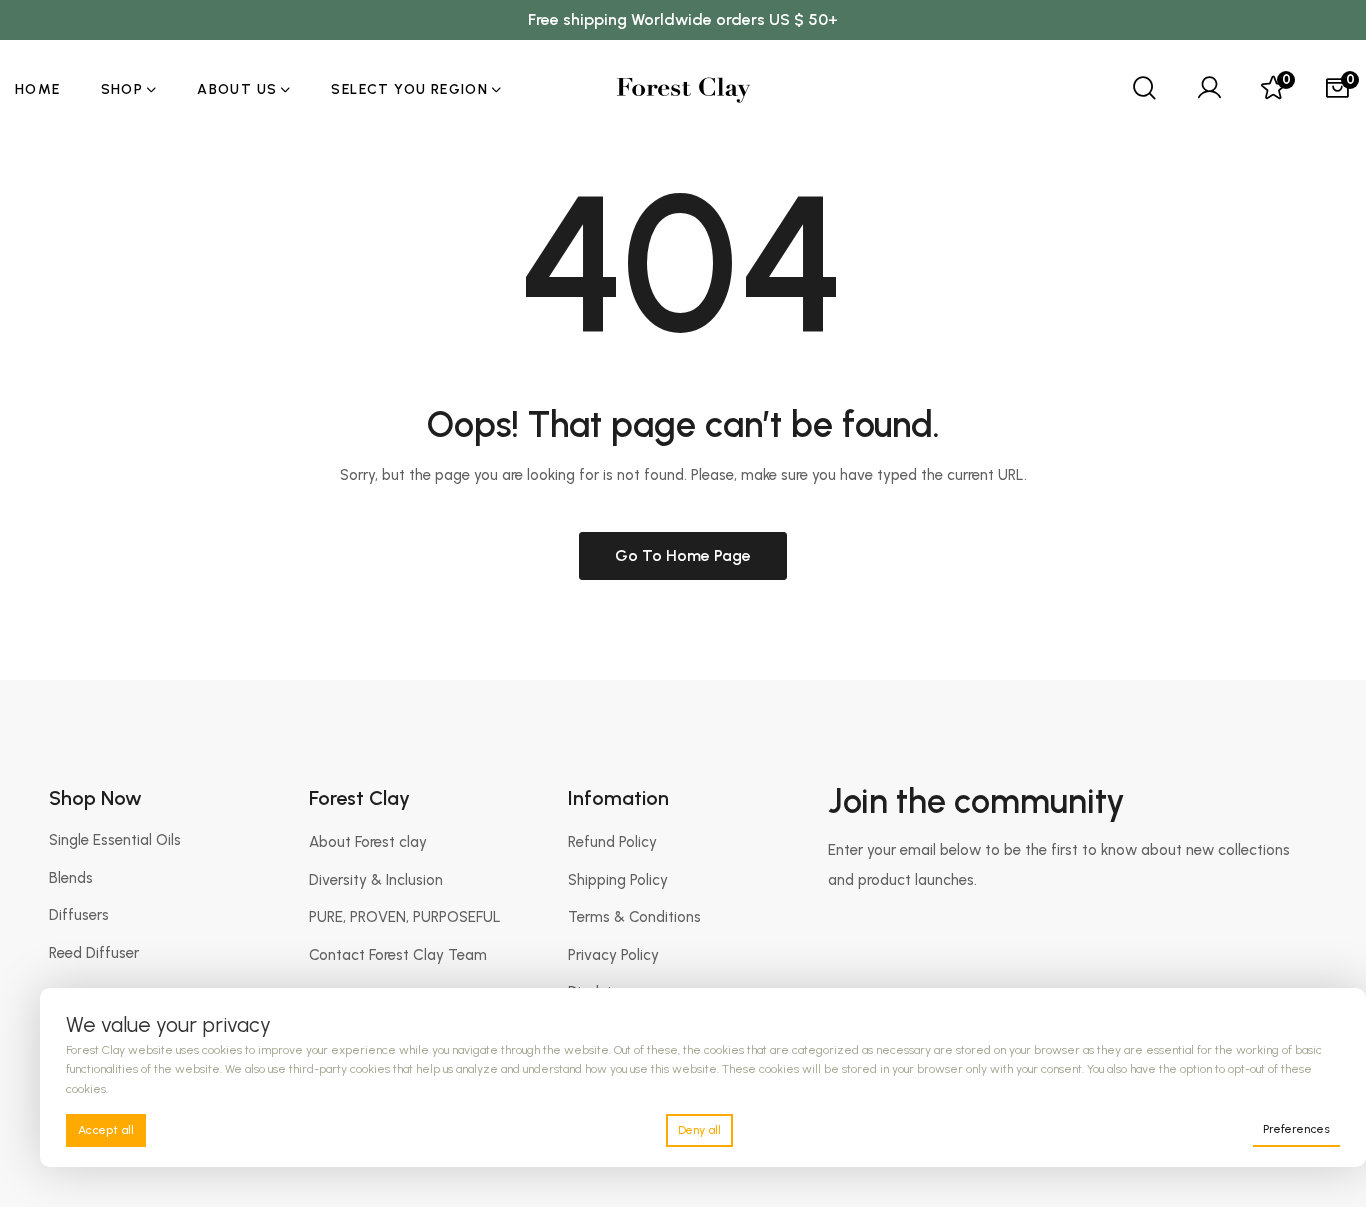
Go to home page (683, 555)
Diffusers (79, 915)
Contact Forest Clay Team (398, 955)
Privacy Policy (613, 955)
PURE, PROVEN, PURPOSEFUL (405, 917)
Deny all (699, 1130)
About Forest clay (368, 842)
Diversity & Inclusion (376, 880)
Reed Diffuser (94, 953)
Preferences (1296, 1129)
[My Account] (1209, 90)
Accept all (106, 1130)
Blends (71, 878)
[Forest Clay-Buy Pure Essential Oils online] (683, 90)
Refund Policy (612, 842)
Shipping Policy (618, 880)
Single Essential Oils (115, 840)
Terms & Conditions (634, 917)
